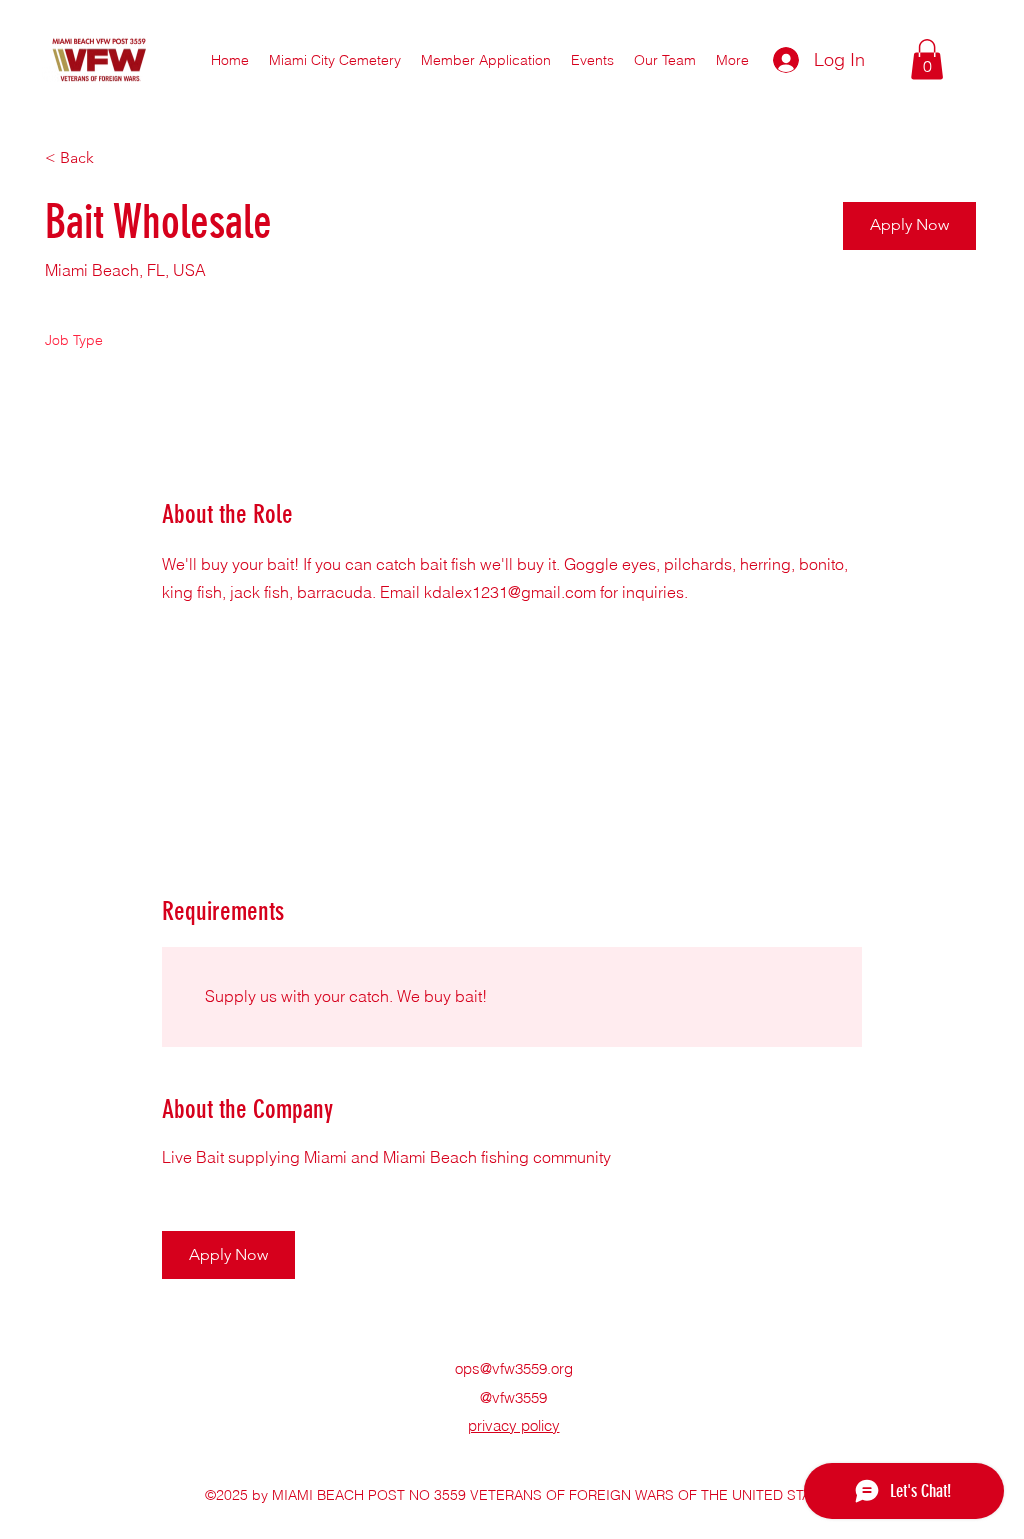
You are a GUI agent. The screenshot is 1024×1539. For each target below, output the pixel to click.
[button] (665, 60)
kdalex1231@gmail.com (510, 592)
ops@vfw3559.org (514, 1368)
